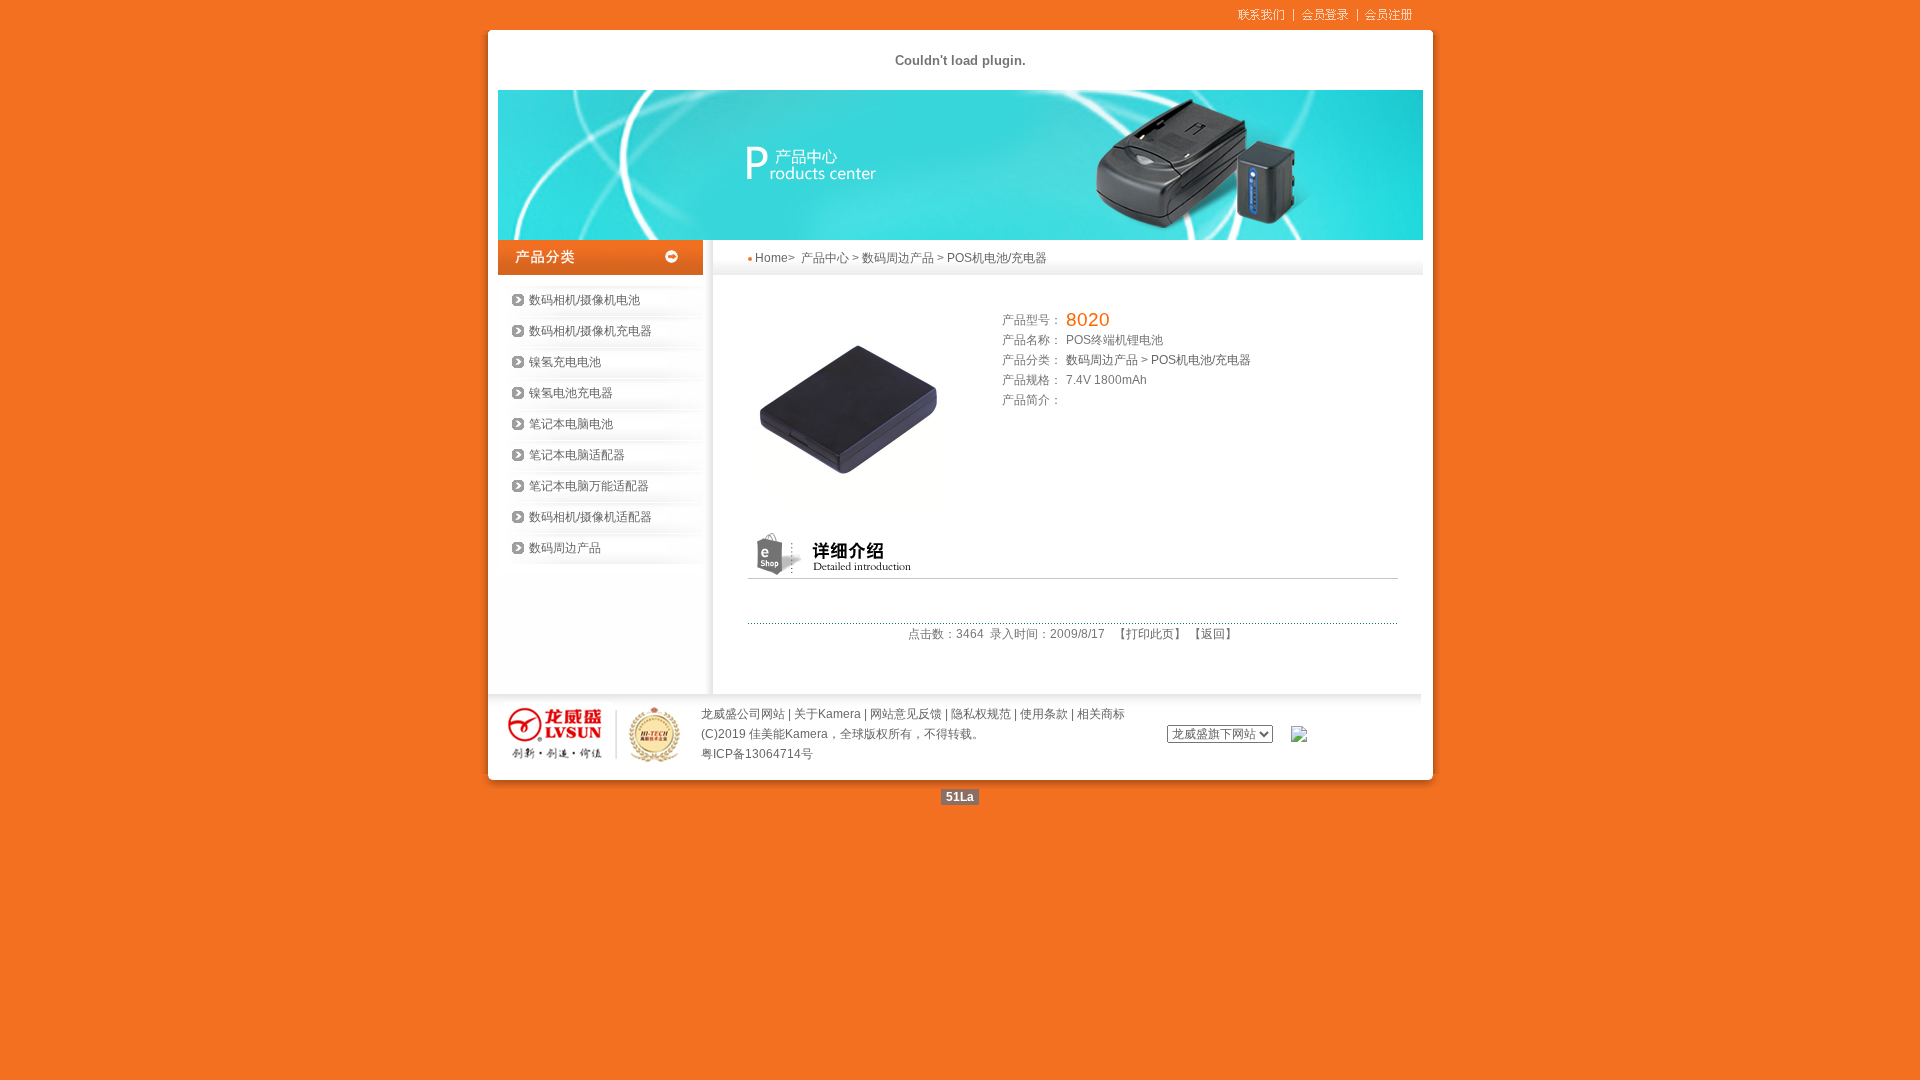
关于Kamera (827, 714)
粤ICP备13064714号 (757, 754)
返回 (1213, 634)
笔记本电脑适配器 (577, 455)
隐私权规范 (981, 714)
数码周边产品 (565, 548)
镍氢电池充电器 (571, 393)
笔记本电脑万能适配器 (589, 486)
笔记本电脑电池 (571, 424)
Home (771, 258)
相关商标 (1101, 714)
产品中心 (825, 258)
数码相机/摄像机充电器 (590, 331)
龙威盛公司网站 (743, 714)
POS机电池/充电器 (997, 258)
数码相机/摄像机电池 (584, 300)
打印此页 (1150, 634)
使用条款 (1044, 714)
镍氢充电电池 (565, 362)
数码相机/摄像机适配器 (590, 517)
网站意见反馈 (906, 714)
